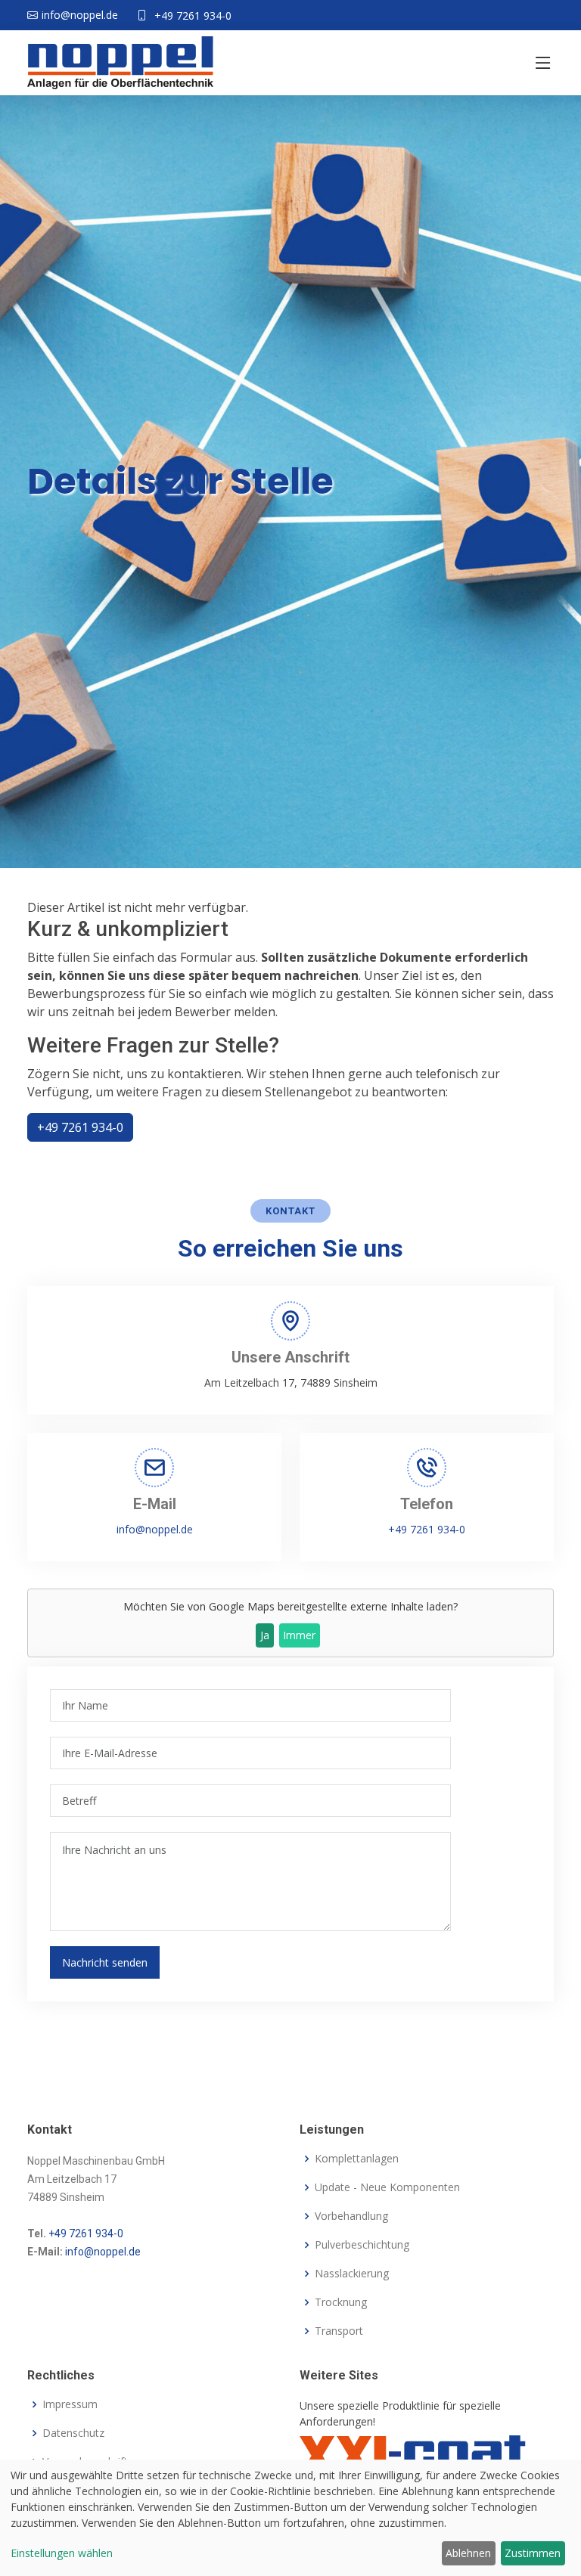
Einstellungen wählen (62, 2553)
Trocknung (341, 2302)
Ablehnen (468, 2553)
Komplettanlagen (357, 2159)
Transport (339, 2331)
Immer (299, 1635)
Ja (265, 1635)
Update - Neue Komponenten (387, 2187)
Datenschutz (73, 2433)
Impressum (70, 2404)
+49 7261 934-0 (193, 15)
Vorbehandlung (351, 2216)
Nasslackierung (352, 2274)
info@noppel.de (155, 1529)
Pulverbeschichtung (362, 2245)
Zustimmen (533, 2553)
